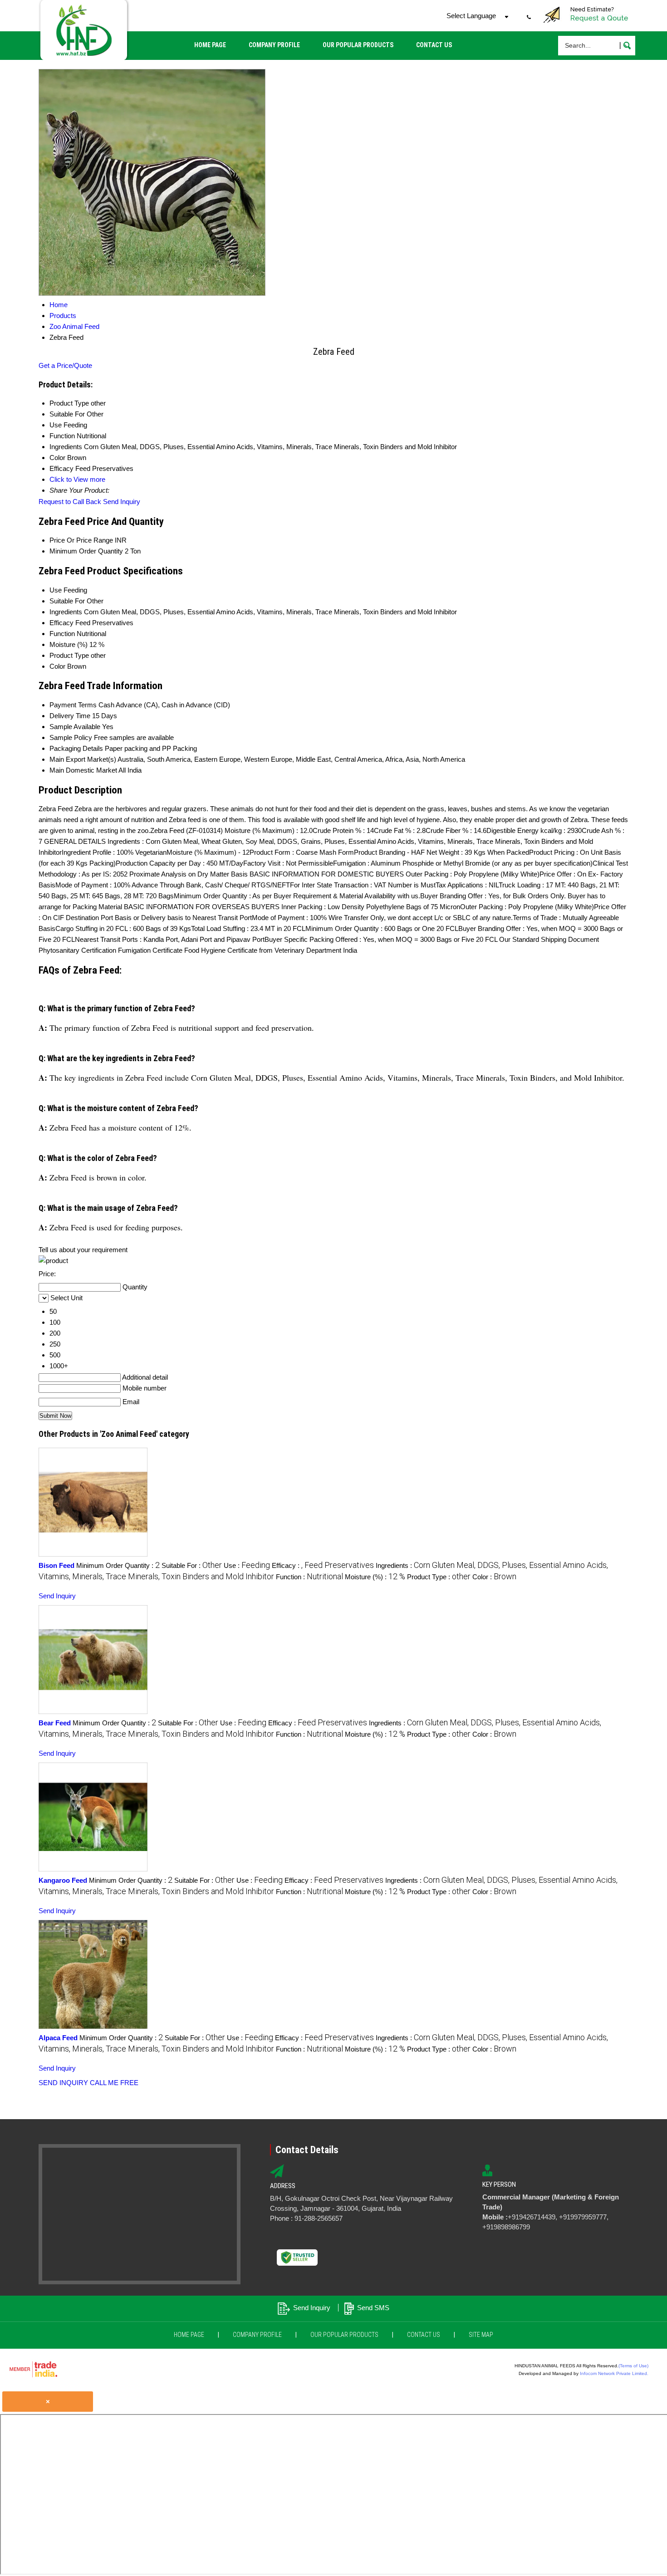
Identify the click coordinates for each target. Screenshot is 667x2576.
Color (57, 666)
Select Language (471, 16)
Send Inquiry (122, 502)
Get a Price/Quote (65, 365)
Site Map (481, 2335)
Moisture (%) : (375, 1577)
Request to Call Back (70, 502)
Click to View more (77, 479)
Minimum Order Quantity (86, 551)
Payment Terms (73, 705)
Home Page (210, 45)
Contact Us (434, 45)
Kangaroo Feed (63, 1880)
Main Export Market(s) (83, 759)
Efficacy (61, 623)
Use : (247, 1565)
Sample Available (75, 727)
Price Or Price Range (81, 540)
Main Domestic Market (83, 770)
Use (56, 590)
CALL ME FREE (114, 2083)
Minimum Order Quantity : (118, 1565)
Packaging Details (76, 748)
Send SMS (373, 2308)
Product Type (69, 655)
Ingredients (66, 612)
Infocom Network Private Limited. (614, 2373)
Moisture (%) (69, 644)
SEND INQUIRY (63, 2083)
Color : (494, 1577)
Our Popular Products (358, 45)
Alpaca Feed (58, 2038)
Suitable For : (192, 1565)
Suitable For (67, 601)
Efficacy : (323, 1565)
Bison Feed (56, 1565)
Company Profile (274, 45)
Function (62, 634)
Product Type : (439, 1577)
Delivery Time (70, 716)
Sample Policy (71, 737)
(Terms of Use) (633, 2366)
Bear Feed (55, 1723)
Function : (309, 1577)
